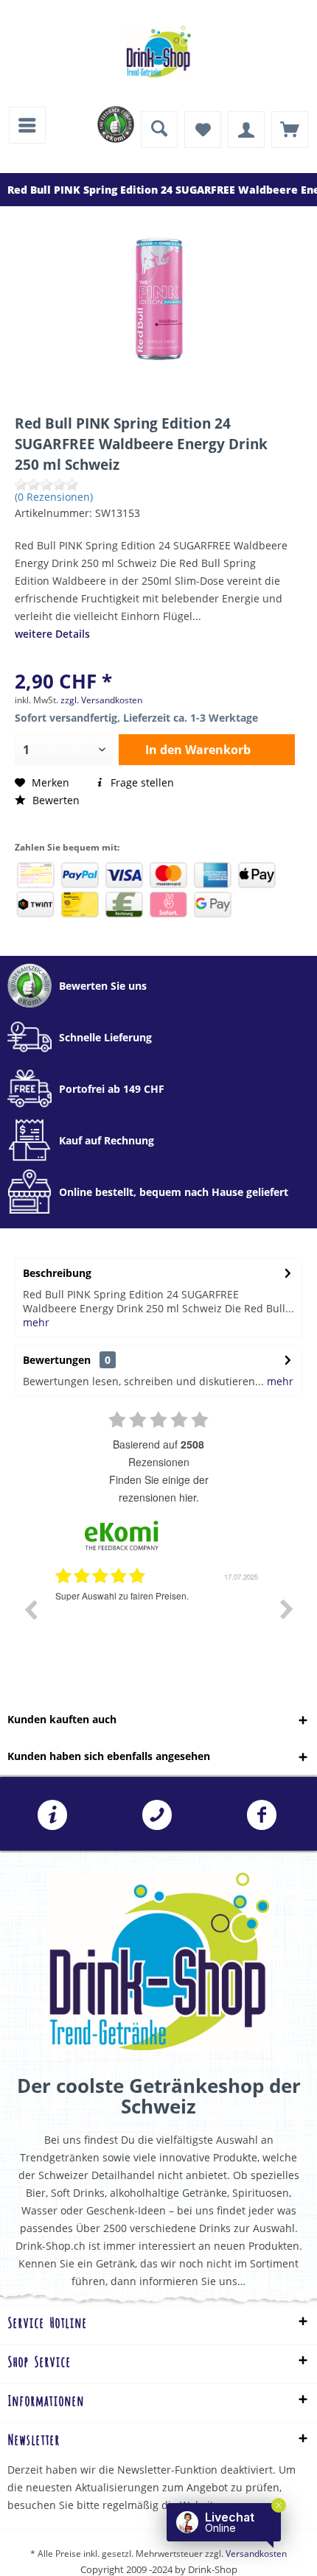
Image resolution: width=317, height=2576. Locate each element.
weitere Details (52, 634)
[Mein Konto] (246, 130)
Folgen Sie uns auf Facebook (262, 1815)
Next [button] (287, 1609)
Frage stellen (141, 782)
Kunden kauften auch (62, 1719)
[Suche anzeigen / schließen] (159, 130)
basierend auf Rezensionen (158, 1453)
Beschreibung (57, 1273)
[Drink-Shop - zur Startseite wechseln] (158, 52)
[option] (158, 1620)
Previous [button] (30, 1609)
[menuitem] (27, 125)
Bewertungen (57, 1360)
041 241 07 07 (157, 1815)
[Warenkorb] (290, 130)
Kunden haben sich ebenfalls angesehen (109, 1756)
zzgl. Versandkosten (101, 700)
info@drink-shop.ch (52, 1815)
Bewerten (55, 800)
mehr (36, 1322)
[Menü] (27, 125)
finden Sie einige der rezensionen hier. (159, 1488)
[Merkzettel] (203, 130)
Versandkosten (256, 2554)
